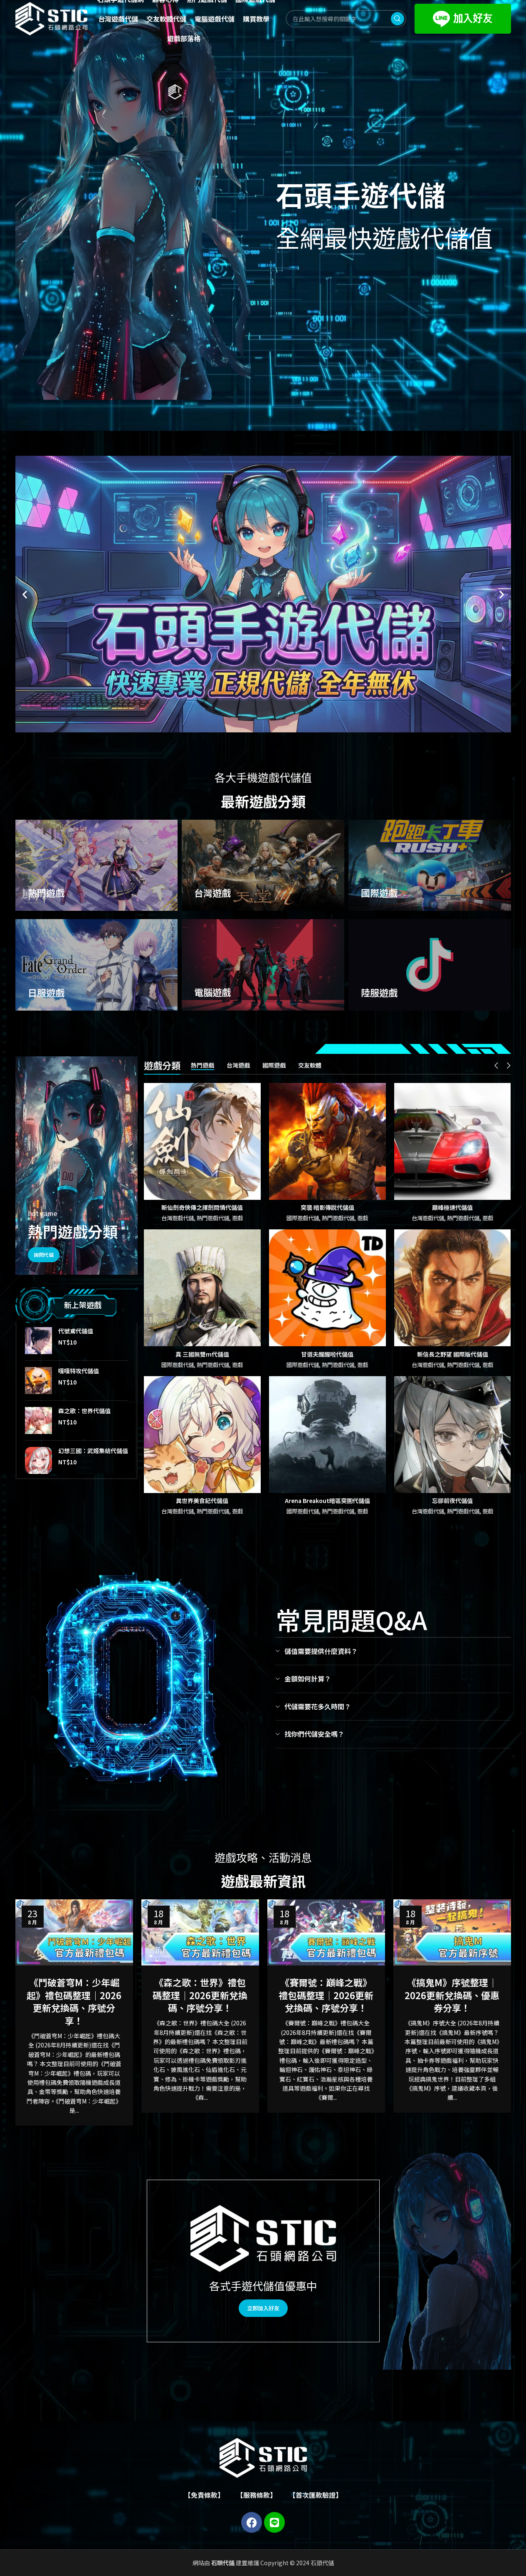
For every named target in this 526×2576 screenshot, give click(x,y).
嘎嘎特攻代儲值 (79, 1371)
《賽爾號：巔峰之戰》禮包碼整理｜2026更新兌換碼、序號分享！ (326, 1995)
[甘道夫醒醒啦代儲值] (327, 1288)
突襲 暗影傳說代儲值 (327, 1207)
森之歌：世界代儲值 (84, 1411)
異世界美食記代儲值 (202, 1501)
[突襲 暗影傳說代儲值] (327, 1141)
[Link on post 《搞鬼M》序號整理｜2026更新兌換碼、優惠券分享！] (452, 1932)
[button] (25, 594)
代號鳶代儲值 (76, 1331)
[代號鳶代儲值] (38, 1341)
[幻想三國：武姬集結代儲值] (38, 1460)
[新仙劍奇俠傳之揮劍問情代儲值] (202, 1141)
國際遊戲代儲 (303, 1218)
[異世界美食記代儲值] (202, 1435)
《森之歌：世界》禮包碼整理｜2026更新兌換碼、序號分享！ (200, 1995)
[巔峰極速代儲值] (453, 1141)
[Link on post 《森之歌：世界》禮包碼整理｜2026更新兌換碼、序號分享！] (200, 1932)
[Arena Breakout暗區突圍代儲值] (327, 1435)
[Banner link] (97, 865)
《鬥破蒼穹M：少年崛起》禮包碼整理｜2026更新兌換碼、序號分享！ (74, 2001)
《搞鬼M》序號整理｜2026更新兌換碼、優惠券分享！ (452, 1995)
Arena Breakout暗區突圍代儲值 (327, 1501)
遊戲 (237, 1218)
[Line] (274, 2522)
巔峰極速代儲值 (452, 1207)
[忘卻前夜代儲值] (453, 1435)
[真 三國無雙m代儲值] (202, 1288)
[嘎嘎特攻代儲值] (38, 1381)
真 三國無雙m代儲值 (202, 1354)
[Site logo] (52, 18)
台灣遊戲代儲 (178, 1218)
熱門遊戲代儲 (213, 1218)
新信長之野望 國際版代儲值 (453, 1354)
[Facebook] (252, 2522)
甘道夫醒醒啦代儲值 (327, 1354)
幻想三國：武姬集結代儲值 (93, 1451)
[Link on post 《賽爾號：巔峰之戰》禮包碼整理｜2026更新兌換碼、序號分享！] (326, 1932)
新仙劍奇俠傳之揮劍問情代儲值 (202, 1207)
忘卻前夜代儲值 (452, 1501)
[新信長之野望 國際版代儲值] (453, 1288)
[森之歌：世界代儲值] (38, 1420)
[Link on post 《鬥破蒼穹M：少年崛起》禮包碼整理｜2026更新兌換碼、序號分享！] (74, 1932)
